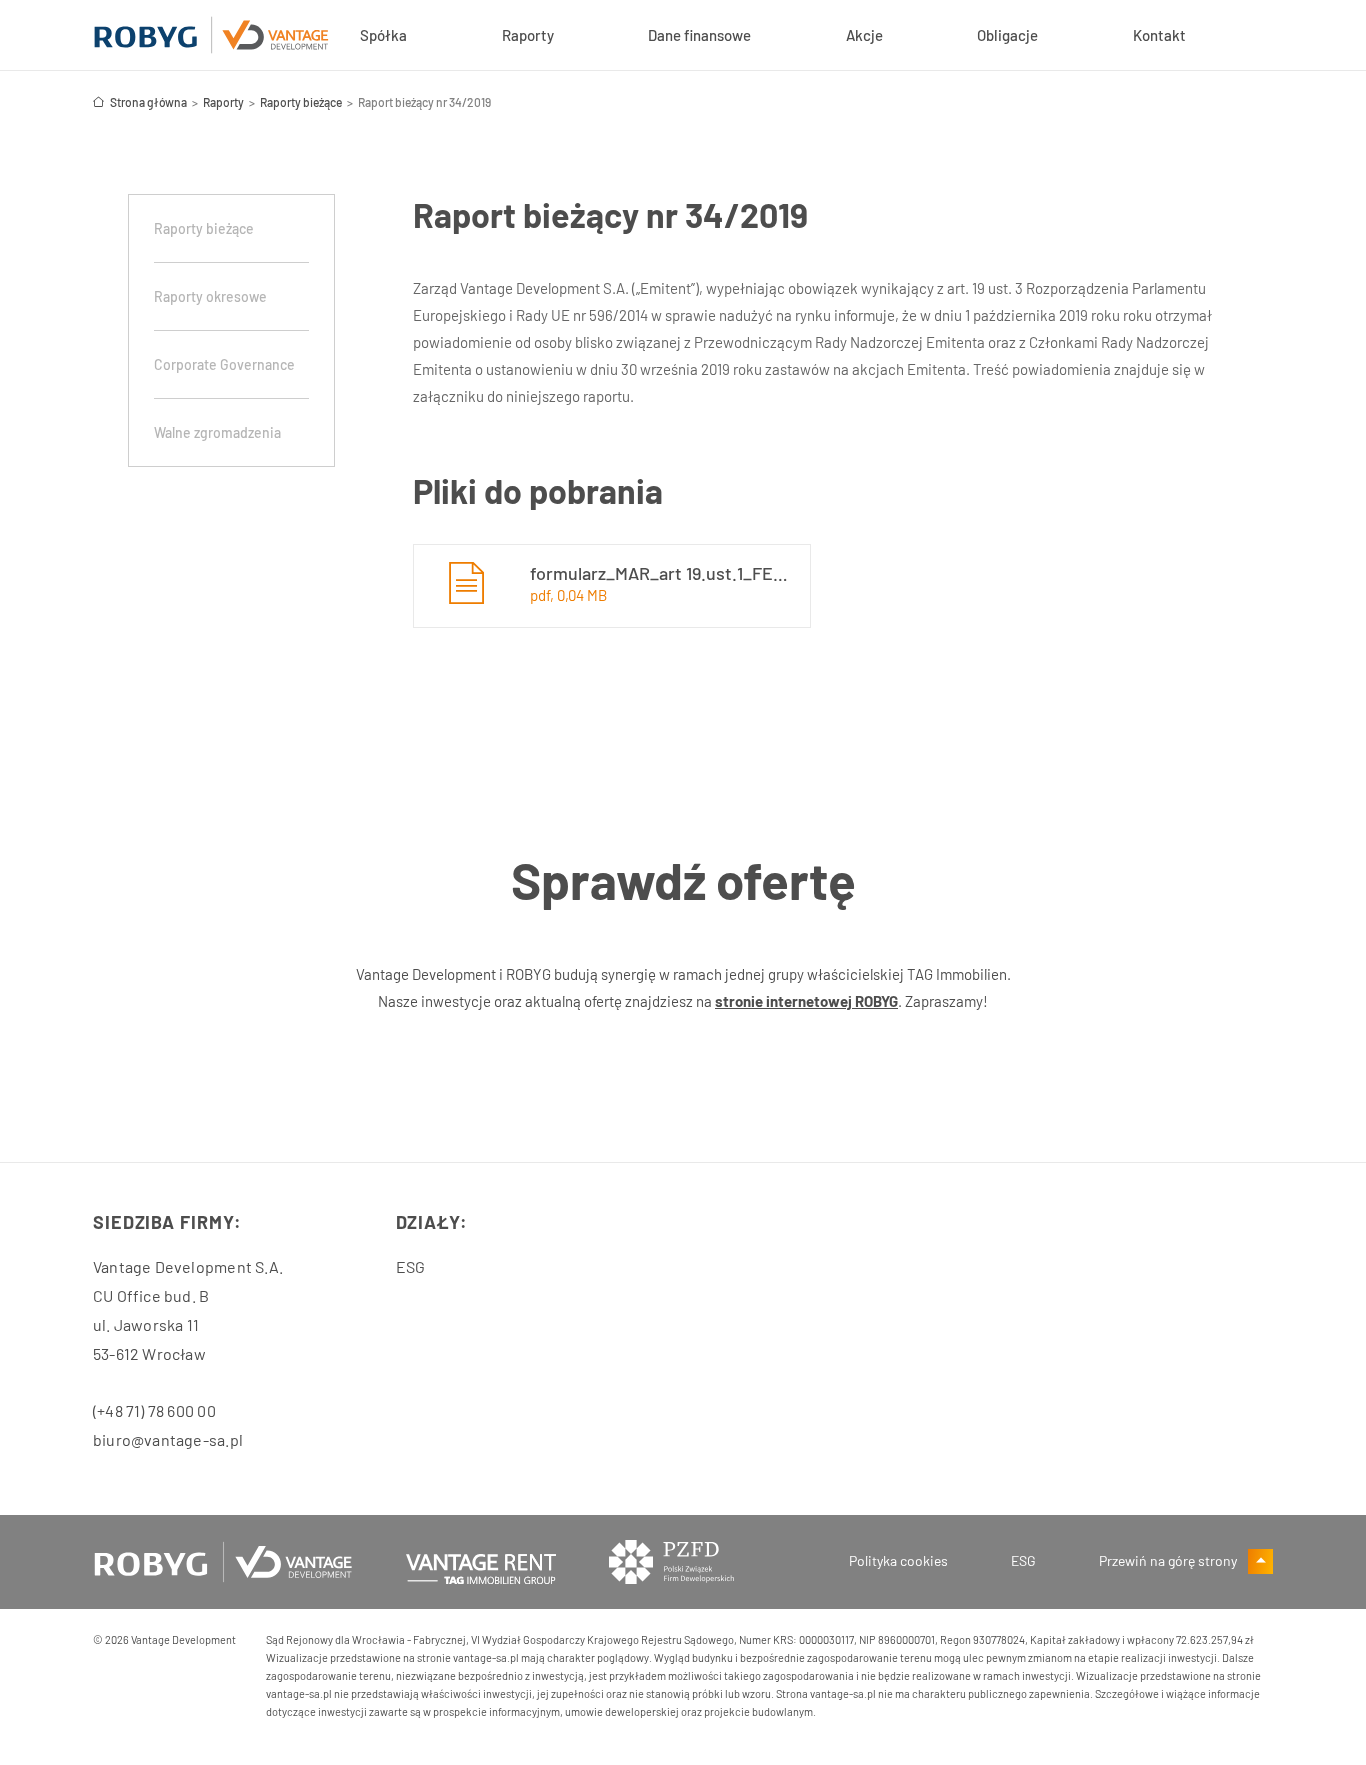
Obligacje (1007, 35)
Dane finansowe (699, 35)
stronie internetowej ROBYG (806, 1001)
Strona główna (148, 102)
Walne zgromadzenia (217, 432)
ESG (411, 1266)
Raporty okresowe (210, 296)
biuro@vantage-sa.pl (168, 1439)
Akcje (864, 35)
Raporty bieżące (301, 102)
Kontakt (1159, 35)
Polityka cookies (898, 1560)
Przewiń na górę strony (1169, 1560)
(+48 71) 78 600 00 (154, 1410)
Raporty (528, 35)
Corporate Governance (224, 364)
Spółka (383, 35)
